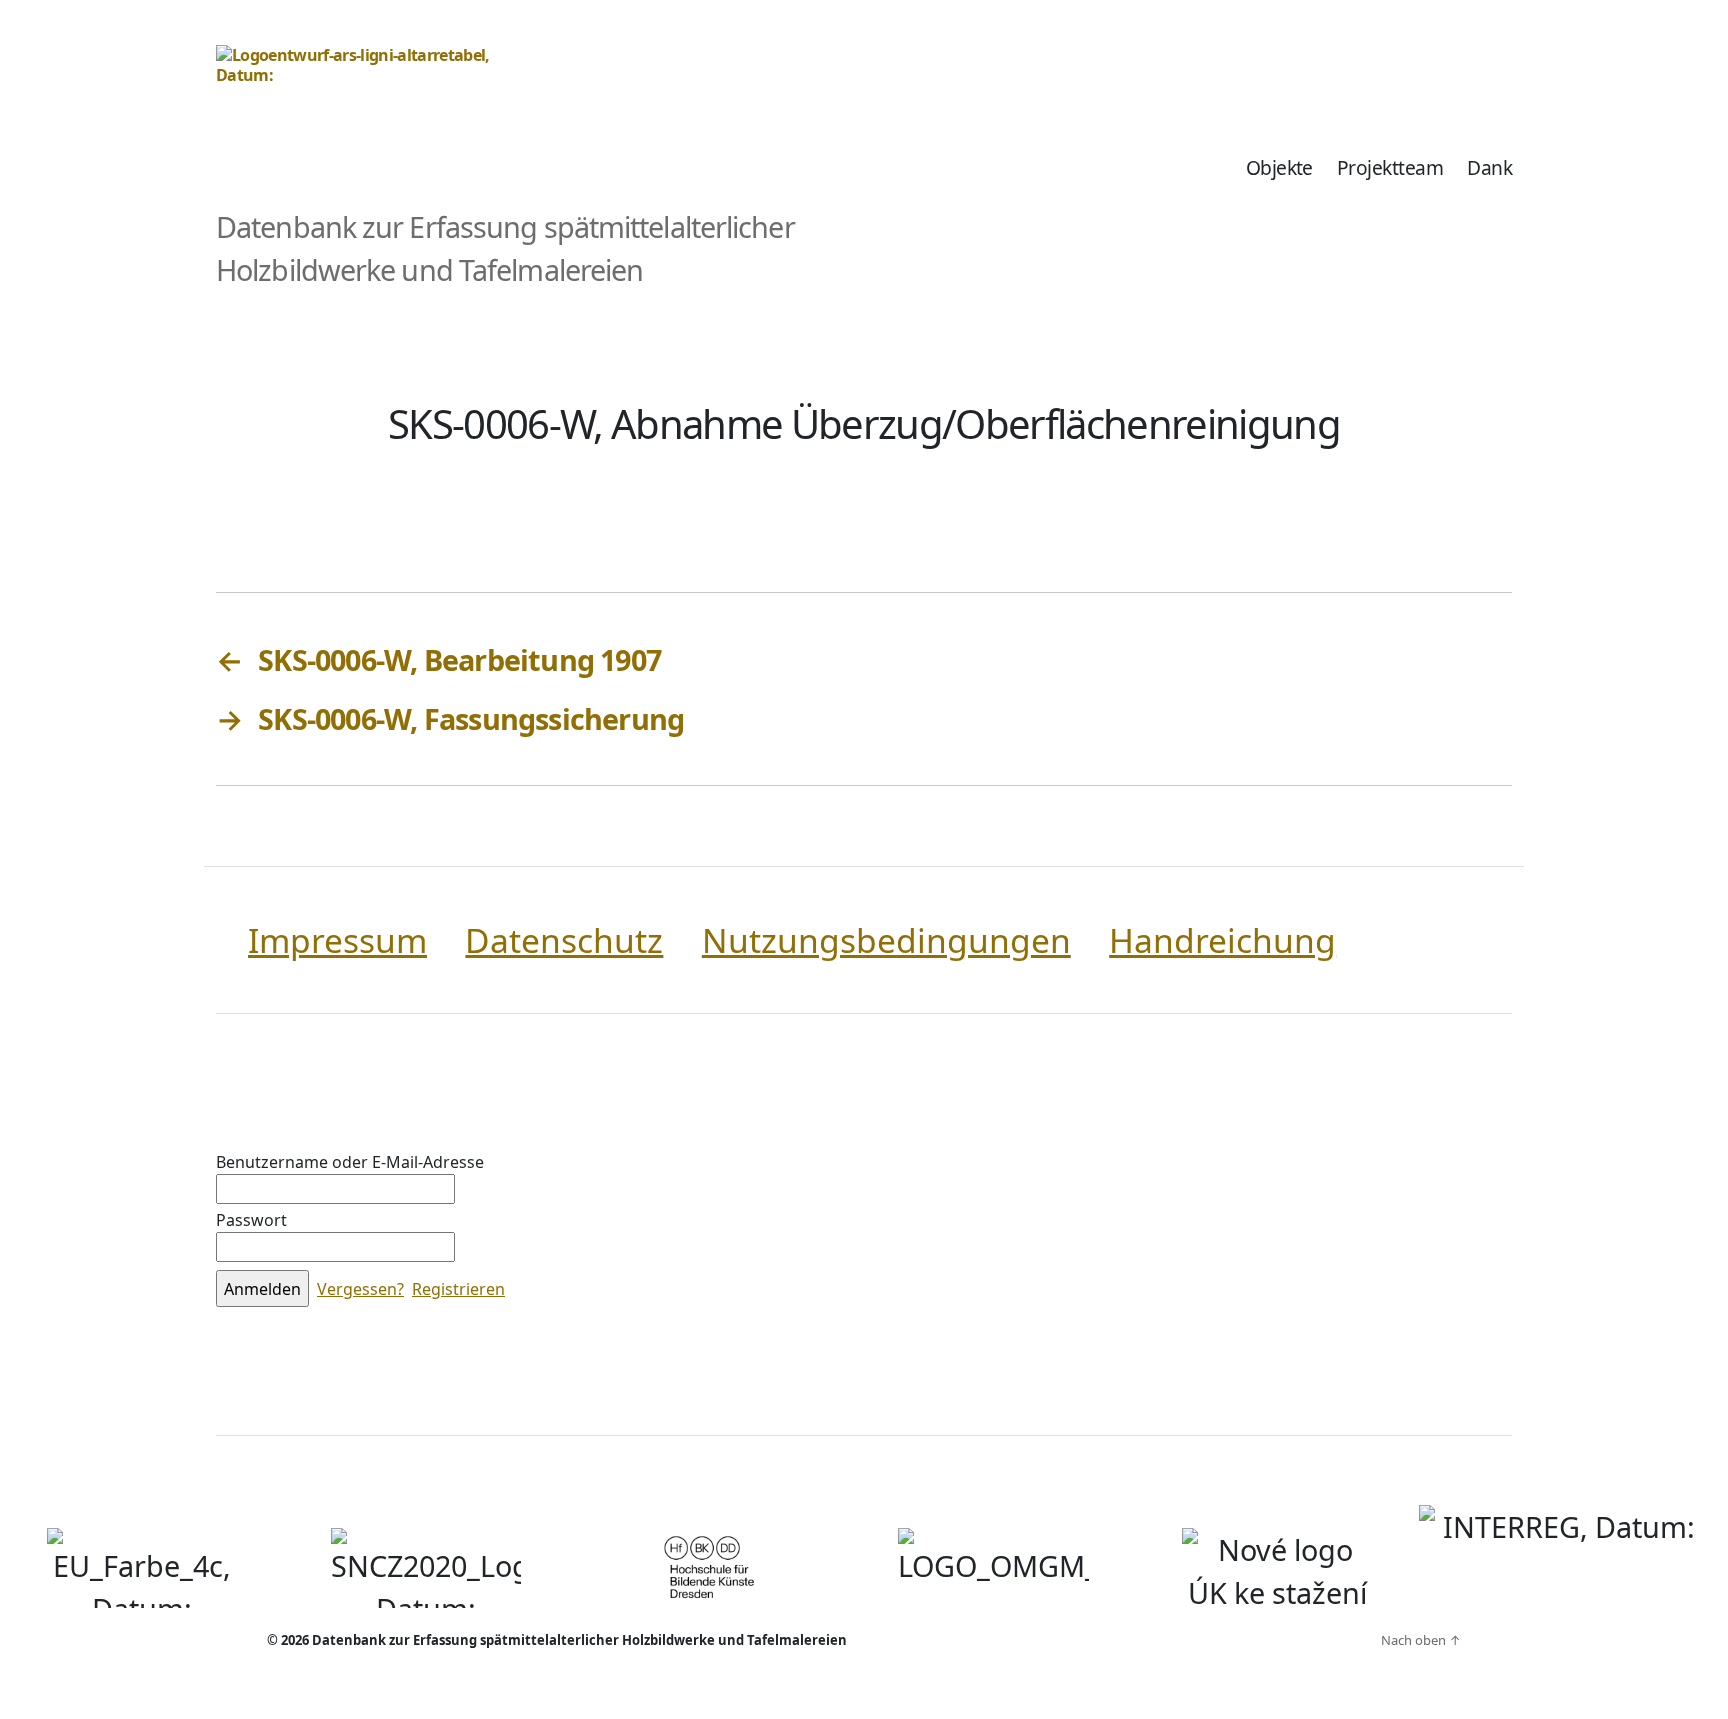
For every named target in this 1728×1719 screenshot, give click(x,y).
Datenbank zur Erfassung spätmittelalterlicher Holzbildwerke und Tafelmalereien (579, 1640)
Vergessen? (360, 1289)
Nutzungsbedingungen (886, 940)
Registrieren (458, 1289)
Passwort (251, 1220)
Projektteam (1390, 167)
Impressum (337, 940)
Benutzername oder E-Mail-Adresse (350, 1162)
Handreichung (1222, 940)
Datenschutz (564, 940)
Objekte (1279, 167)
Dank (1489, 167)
